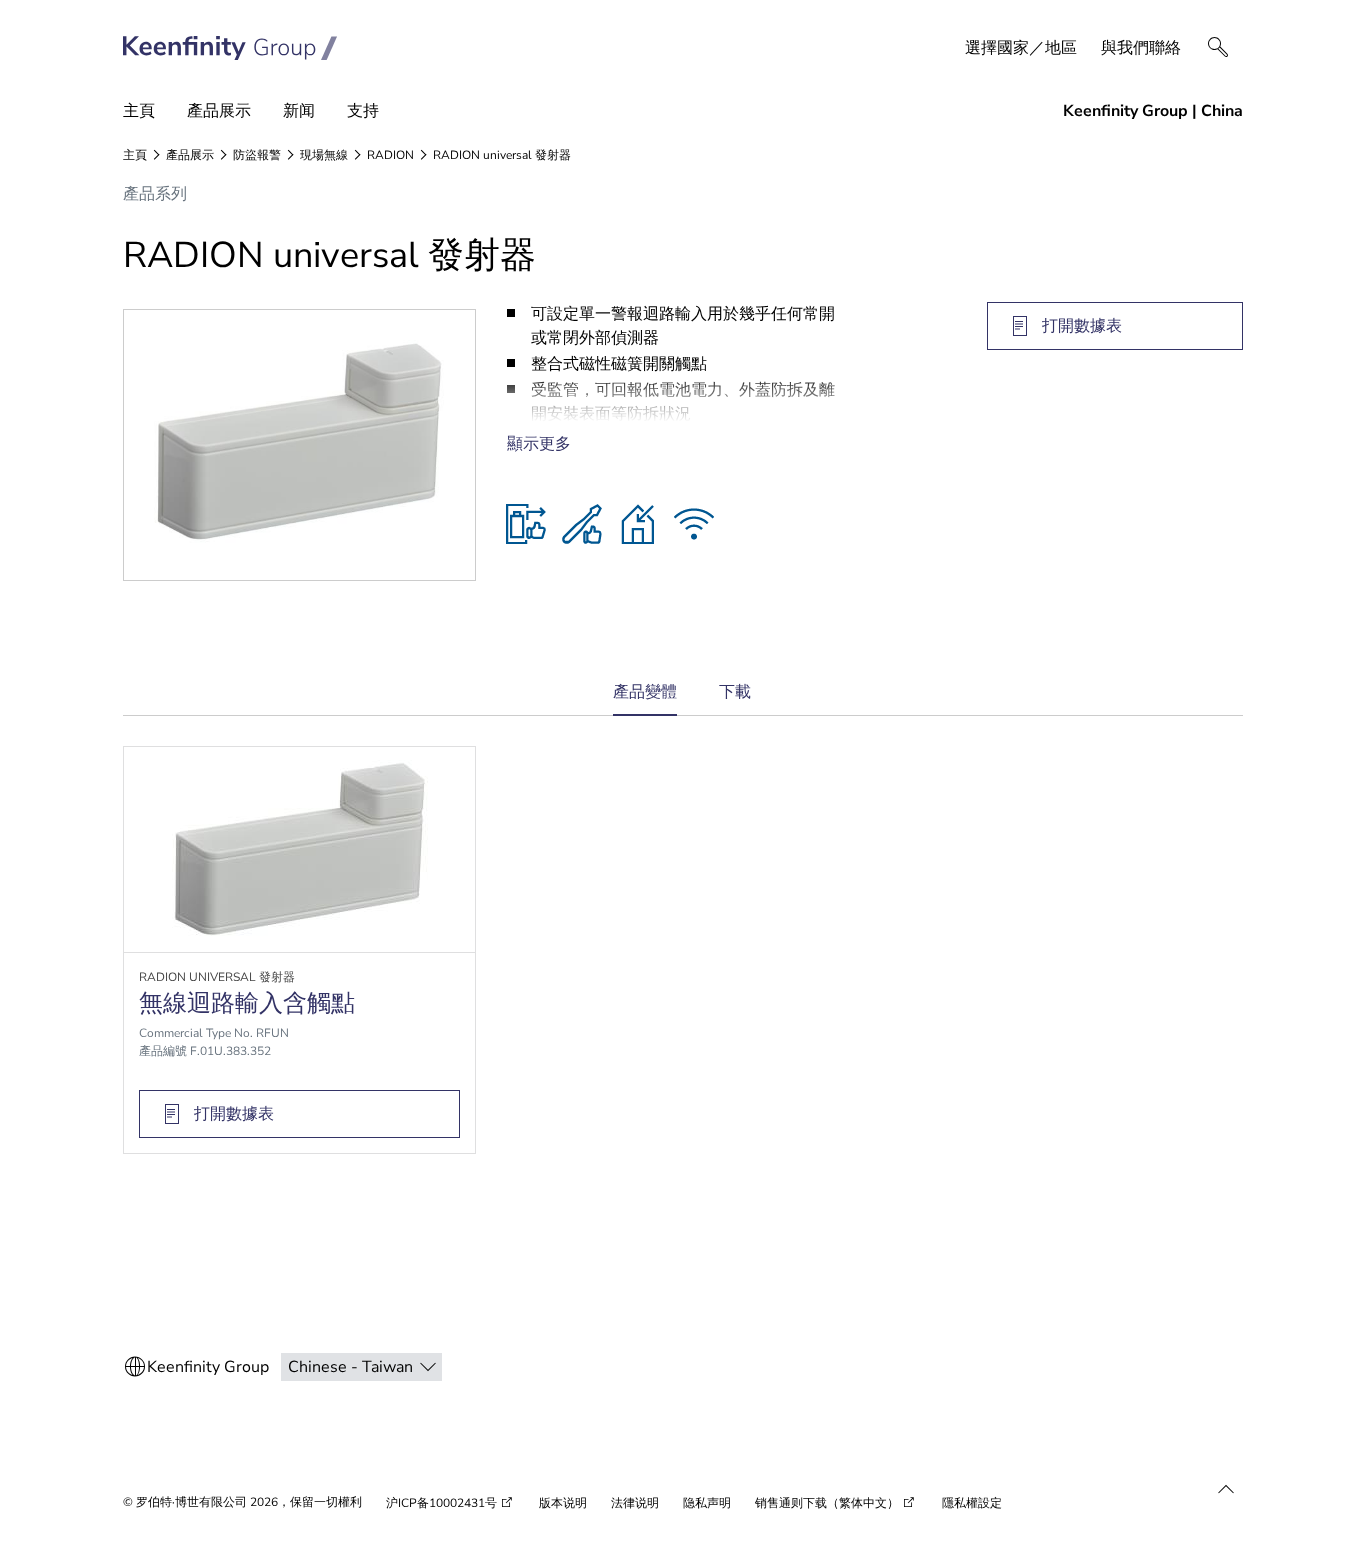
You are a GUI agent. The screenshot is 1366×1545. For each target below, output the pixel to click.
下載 (735, 692)
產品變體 (645, 698)
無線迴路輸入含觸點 (247, 1003)
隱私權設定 (972, 1503)
